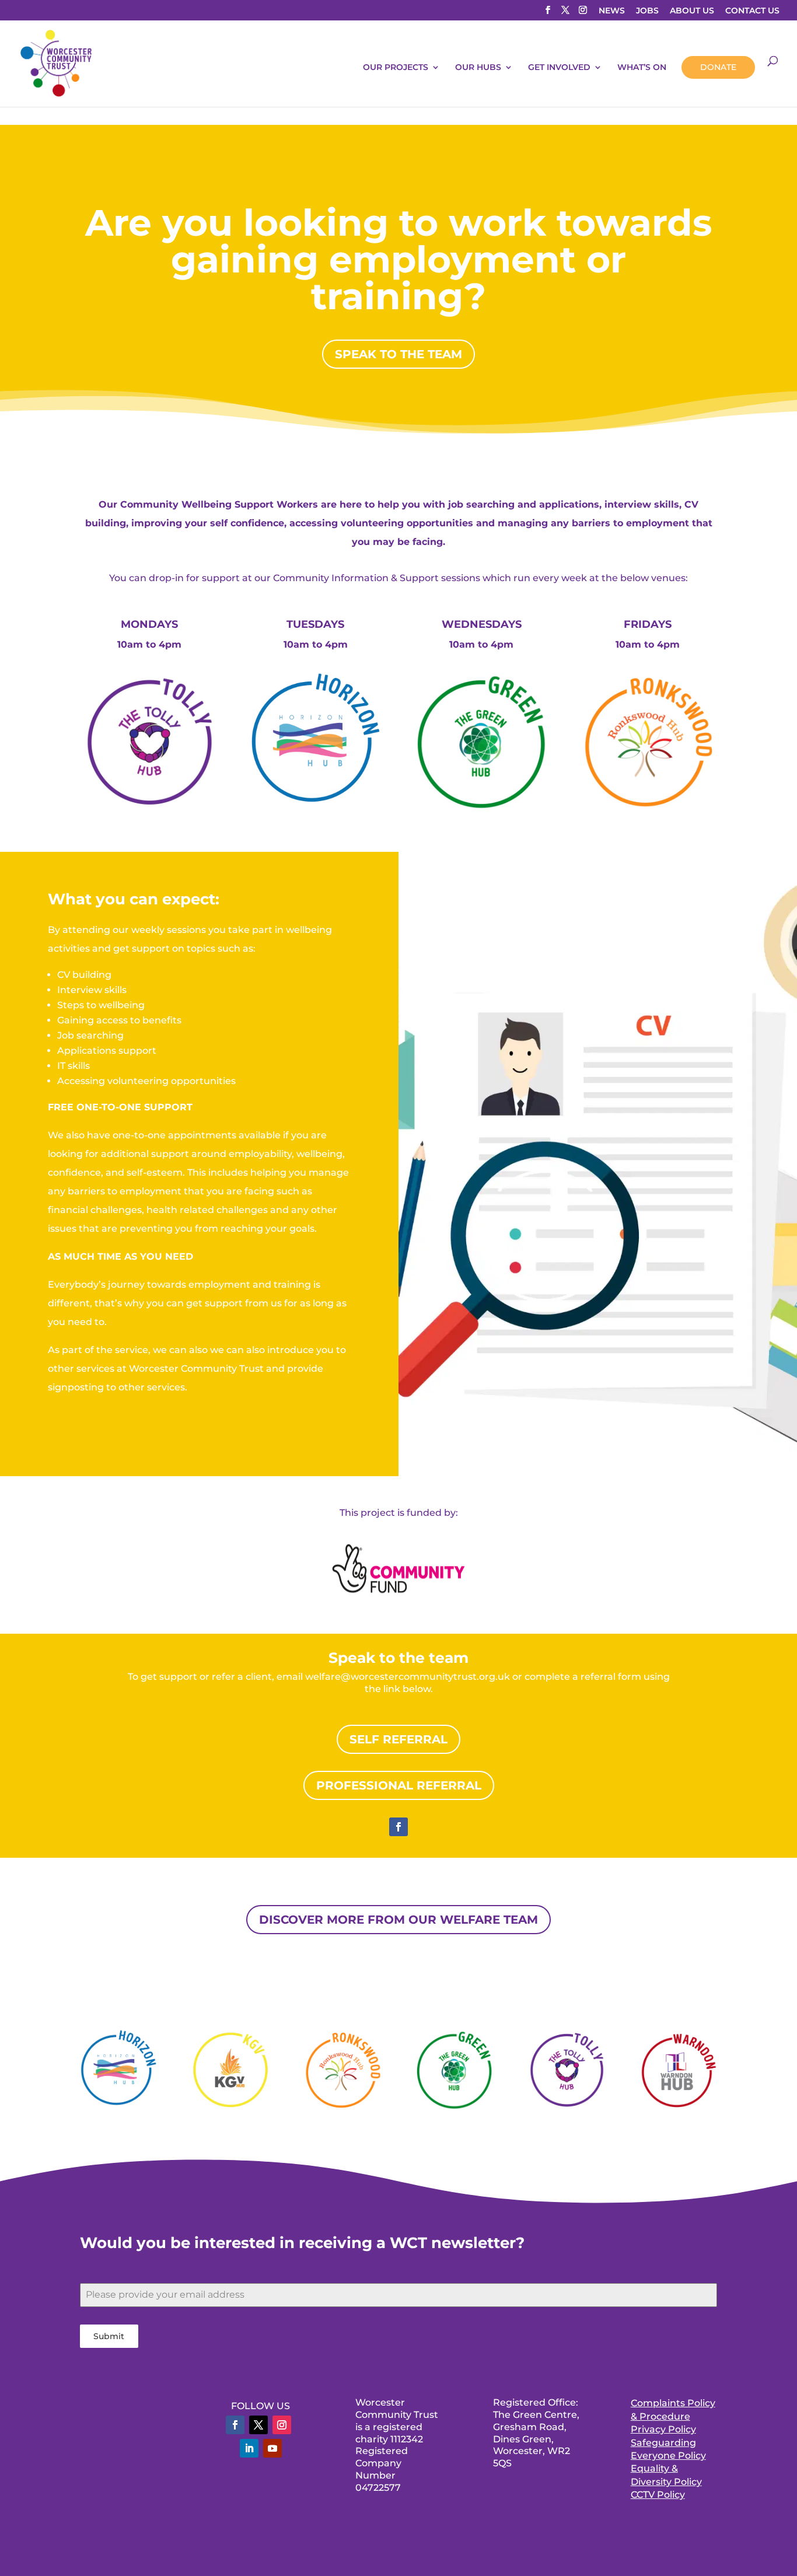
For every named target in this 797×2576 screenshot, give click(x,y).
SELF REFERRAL (398, 1739)
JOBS (647, 11)
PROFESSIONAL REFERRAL (399, 1785)
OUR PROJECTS (396, 68)
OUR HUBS (478, 68)
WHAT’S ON (642, 68)
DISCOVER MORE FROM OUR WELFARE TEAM (398, 1920)
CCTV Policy (658, 2495)
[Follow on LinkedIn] (249, 2448)
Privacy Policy (663, 2429)
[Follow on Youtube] (272, 2448)
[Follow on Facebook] (398, 1827)
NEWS (612, 11)
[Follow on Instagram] (282, 2425)
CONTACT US (752, 11)
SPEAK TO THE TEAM (398, 354)
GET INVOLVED (559, 68)
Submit (109, 2336)
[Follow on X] (258, 2425)
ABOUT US (692, 11)
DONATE (718, 67)
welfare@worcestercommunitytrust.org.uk (408, 1677)
